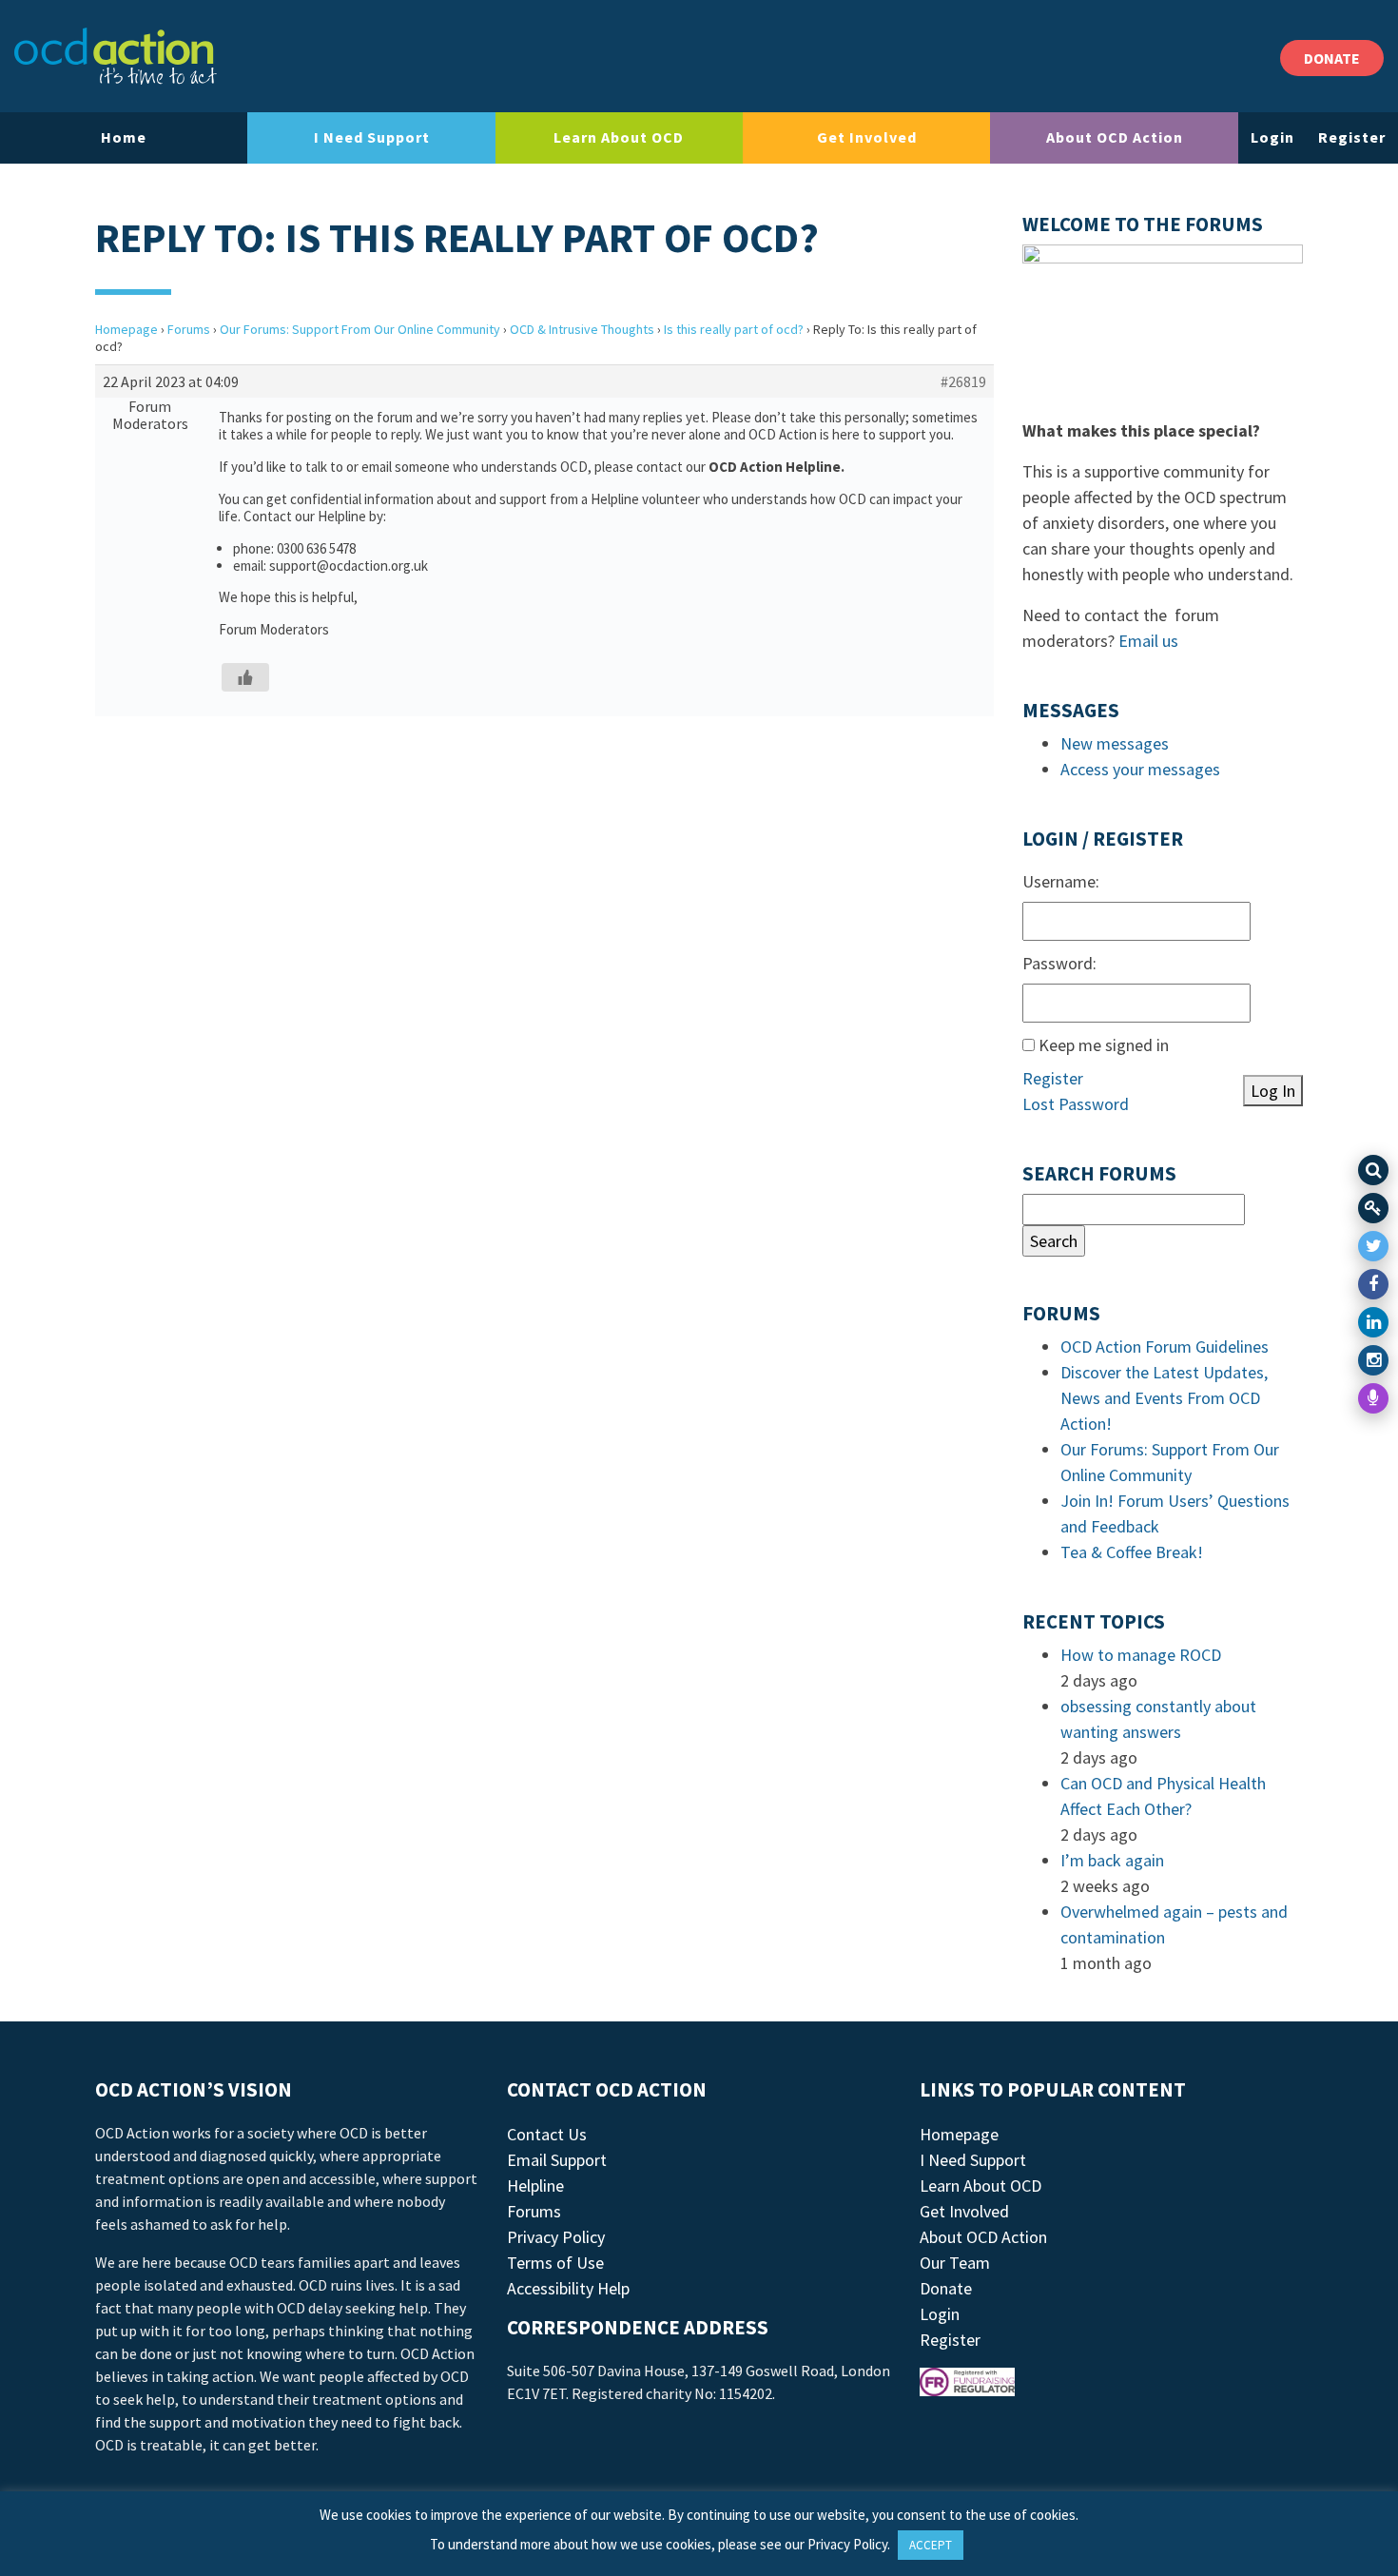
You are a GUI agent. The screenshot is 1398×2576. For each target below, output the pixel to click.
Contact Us (547, 2134)
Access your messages (1140, 769)
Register (1352, 137)
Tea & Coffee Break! (1132, 1552)
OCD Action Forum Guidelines (1165, 1347)
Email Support (557, 2160)
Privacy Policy (556, 2237)
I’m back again (1112, 1860)
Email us (1148, 641)
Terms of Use (555, 2263)
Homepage (126, 329)
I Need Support (372, 137)
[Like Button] (245, 677)
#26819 (963, 381)
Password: (1059, 963)
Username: (1061, 881)
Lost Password (1076, 1104)
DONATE (1332, 58)
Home (124, 137)
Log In (1273, 1091)
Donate (946, 2288)
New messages (1115, 743)
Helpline (535, 2186)
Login (1272, 137)
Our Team (955, 2263)
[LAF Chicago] (116, 56)
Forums (189, 329)
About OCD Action (1115, 137)
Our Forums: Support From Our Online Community (360, 329)
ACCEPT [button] (931, 2545)
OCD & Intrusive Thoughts (582, 329)
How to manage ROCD (1141, 1655)
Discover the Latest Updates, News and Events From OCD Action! (1164, 1398)
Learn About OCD (619, 137)
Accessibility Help (568, 2288)
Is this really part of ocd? (734, 329)
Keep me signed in (1104, 1045)
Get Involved (867, 137)
